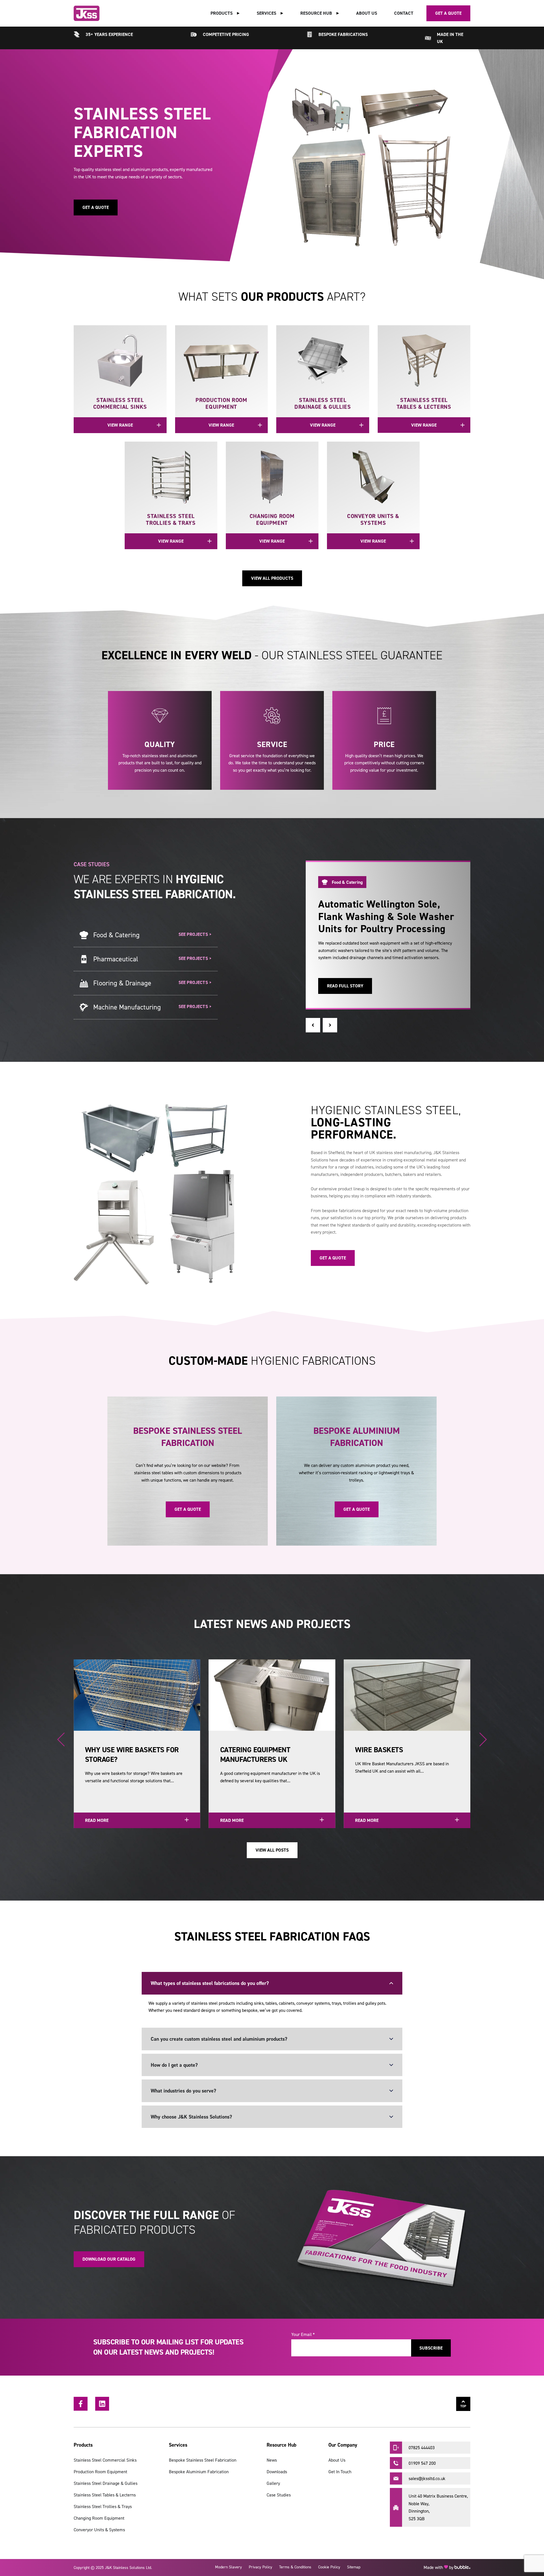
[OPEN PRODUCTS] (238, 13)
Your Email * (303, 2334)
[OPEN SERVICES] (282, 13)
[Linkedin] (102, 2404)
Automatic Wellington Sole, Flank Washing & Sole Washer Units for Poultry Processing (386, 916)
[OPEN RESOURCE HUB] (338, 13)
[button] (313, 1025)
